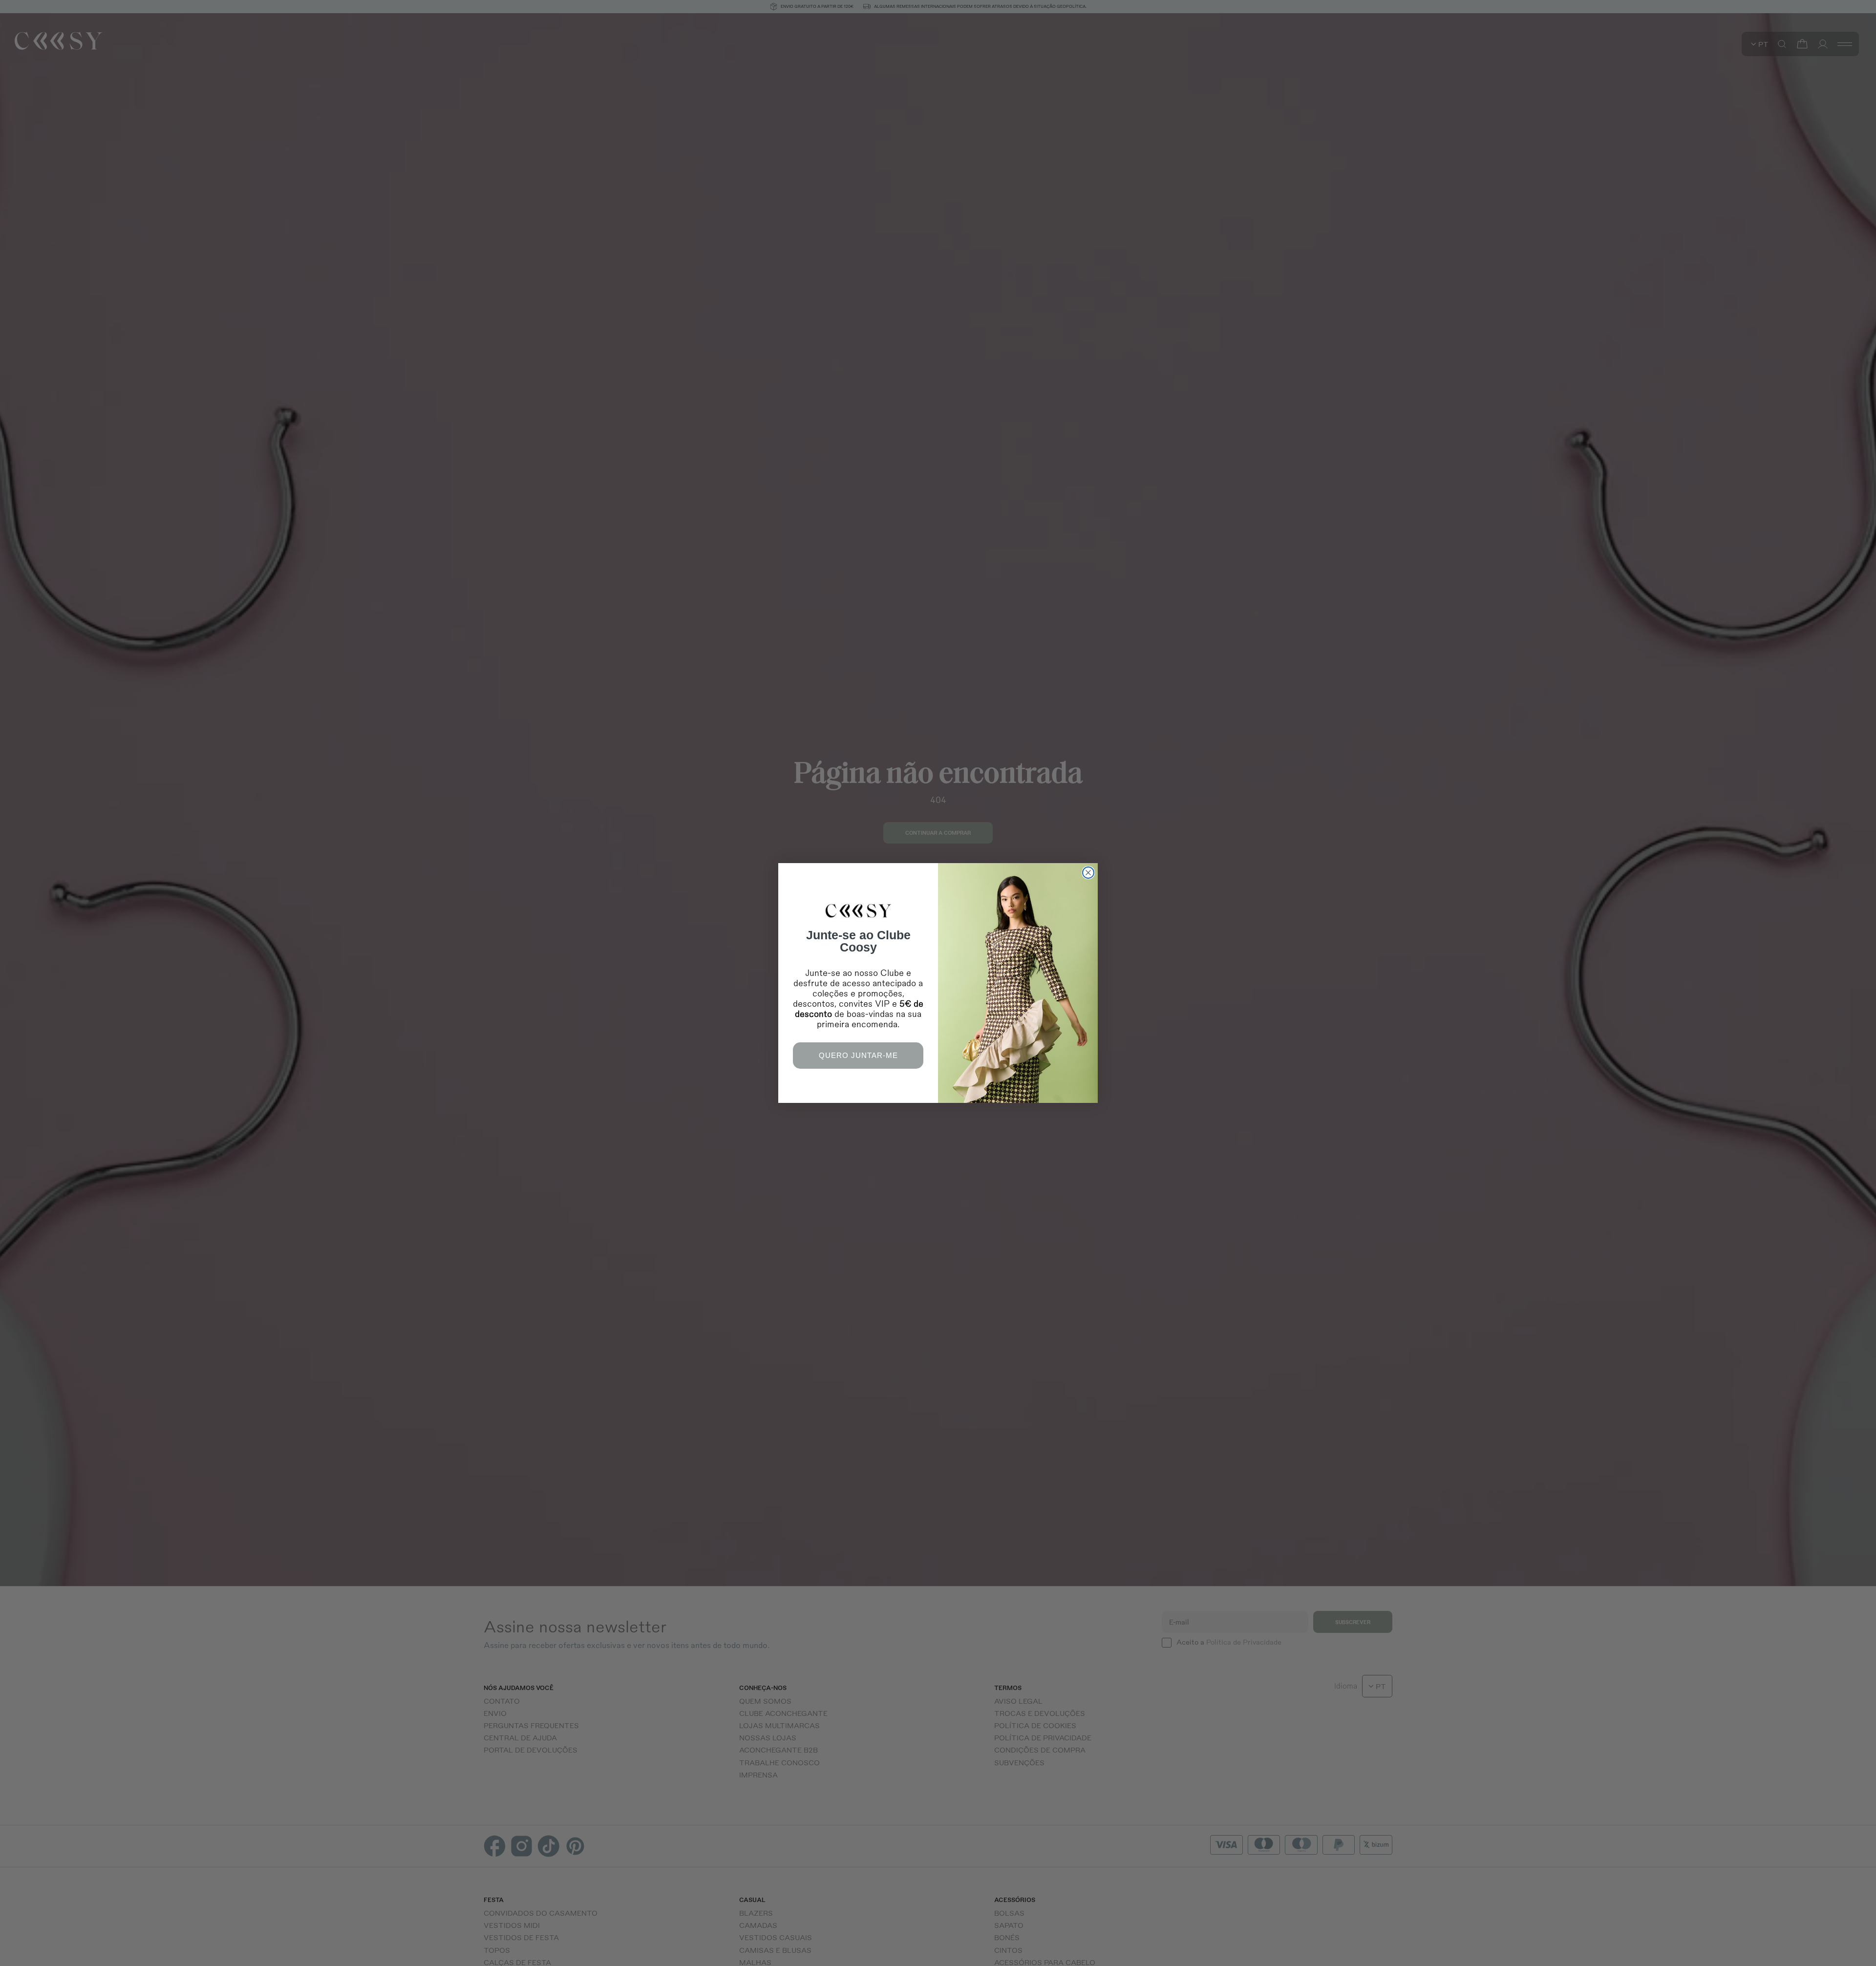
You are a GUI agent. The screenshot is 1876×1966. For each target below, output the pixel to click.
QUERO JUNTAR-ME (858, 1055)
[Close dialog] (1088, 873)
